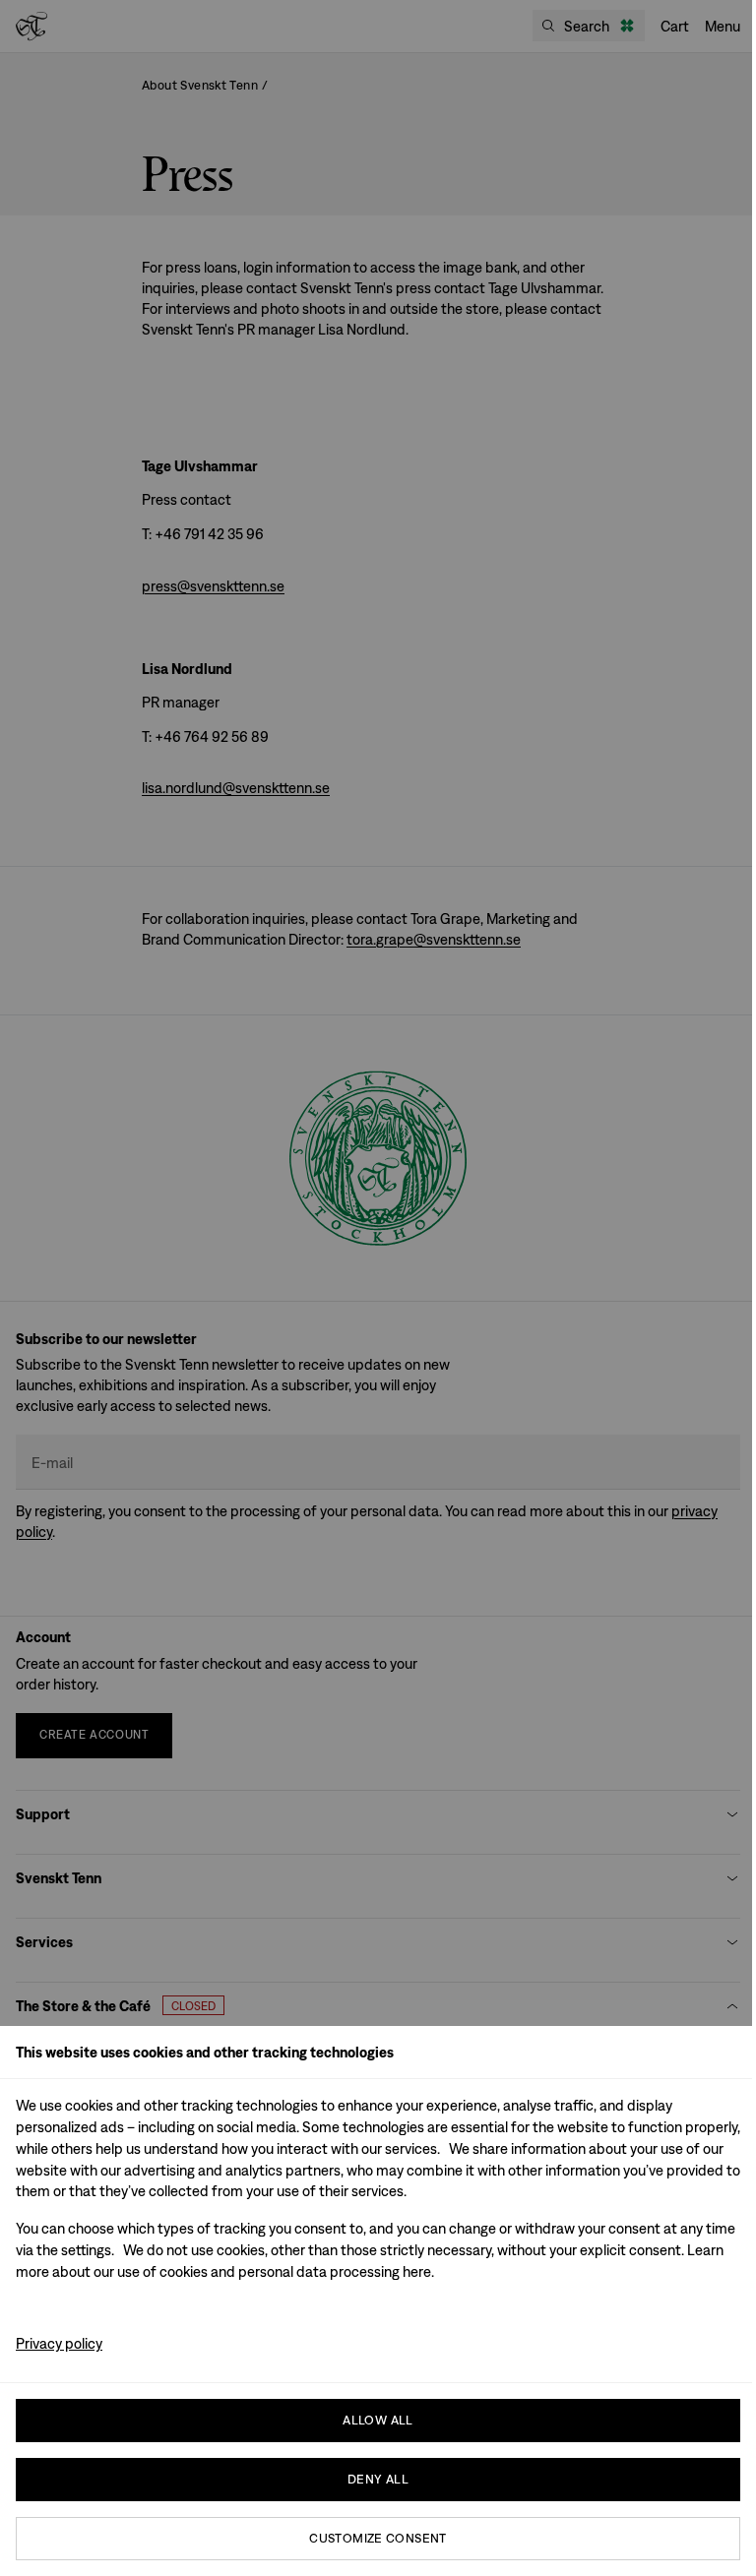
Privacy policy (59, 2343)
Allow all (378, 2420)
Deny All (378, 2479)
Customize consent (378, 2538)
